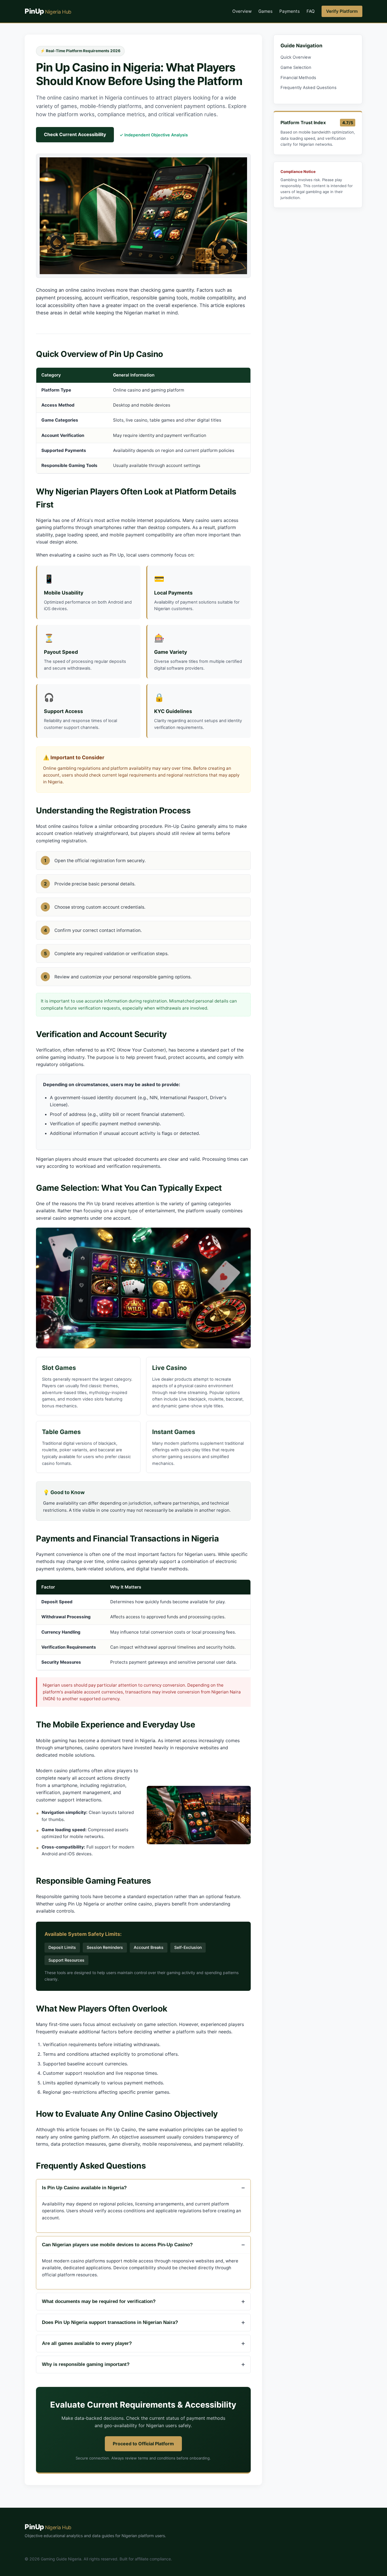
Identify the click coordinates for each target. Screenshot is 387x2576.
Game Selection (296, 67)
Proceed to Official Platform (143, 2444)
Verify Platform (342, 11)
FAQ (311, 11)
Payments (290, 11)
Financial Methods (298, 78)
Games (265, 11)
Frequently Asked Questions (309, 88)
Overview (242, 11)
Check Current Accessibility (75, 134)
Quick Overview (296, 57)
